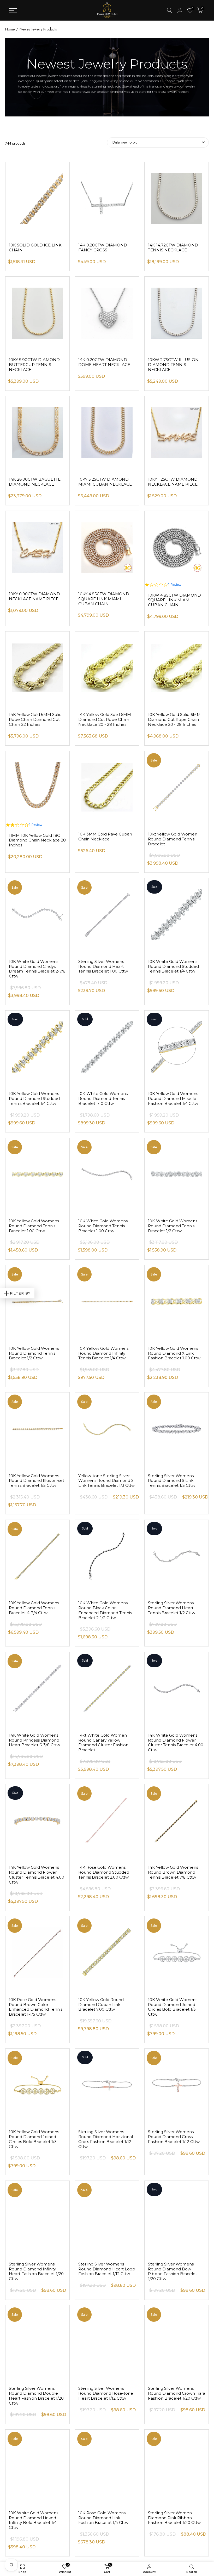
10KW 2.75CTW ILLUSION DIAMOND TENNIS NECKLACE (173, 365)
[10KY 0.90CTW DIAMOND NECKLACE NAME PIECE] (37, 544)
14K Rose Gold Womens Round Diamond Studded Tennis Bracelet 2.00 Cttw (104, 1872)
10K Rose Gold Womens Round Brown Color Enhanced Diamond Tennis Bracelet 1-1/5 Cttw (36, 2007)
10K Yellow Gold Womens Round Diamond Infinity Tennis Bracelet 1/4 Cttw (103, 1353)
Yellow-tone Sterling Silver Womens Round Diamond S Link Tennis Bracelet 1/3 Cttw (106, 1481)
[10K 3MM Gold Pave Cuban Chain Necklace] (107, 784)
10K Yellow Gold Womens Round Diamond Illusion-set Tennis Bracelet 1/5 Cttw (37, 1481)
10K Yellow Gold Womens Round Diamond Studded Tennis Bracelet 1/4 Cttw (34, 1098)
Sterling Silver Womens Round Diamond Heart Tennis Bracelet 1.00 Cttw (103, 966)
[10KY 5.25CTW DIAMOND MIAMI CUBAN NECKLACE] (107, 429)
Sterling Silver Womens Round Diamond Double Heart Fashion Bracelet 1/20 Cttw (36, 2396)
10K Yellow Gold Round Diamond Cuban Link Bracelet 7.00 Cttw (101, 2005)
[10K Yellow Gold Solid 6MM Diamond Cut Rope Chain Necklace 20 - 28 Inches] (177, 665)
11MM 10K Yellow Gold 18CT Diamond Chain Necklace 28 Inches (37, 840)
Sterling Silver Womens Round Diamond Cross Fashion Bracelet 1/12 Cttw (174, 2137)
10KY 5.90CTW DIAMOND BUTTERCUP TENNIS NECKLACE (34, 365)
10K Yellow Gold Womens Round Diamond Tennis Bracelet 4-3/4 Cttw (34, 1608)
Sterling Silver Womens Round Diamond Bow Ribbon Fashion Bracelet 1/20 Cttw (173, 2271)
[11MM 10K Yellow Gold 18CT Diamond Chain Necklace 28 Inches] (37, 784)
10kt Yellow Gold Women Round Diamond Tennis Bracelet (173, 839)
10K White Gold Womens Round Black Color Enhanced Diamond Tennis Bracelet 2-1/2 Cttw (105, 1610)
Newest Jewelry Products (38, 29)
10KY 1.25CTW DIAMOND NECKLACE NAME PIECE (173, 482)
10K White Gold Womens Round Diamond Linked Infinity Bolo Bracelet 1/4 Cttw (34, 2520)
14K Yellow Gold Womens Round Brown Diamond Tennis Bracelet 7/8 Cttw (173, 1872)
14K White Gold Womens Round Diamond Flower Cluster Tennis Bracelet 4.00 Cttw (176, 1742)
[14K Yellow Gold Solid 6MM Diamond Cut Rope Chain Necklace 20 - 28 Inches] (107, 665)
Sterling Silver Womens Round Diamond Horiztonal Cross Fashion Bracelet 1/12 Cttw (106, 2139)
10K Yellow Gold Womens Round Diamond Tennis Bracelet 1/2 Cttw (34, 1353)
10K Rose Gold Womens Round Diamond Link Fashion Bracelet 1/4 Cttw (103, 2518)
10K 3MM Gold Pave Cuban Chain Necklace (105, 837)
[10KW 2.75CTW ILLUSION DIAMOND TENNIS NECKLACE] (177, 310)
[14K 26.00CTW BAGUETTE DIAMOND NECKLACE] (37, 429)
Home (10, 29)
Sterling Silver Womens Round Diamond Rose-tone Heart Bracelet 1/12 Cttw (106, 2393)
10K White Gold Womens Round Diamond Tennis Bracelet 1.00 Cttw (103, 1226)
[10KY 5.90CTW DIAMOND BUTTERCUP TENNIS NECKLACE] (37, 310)
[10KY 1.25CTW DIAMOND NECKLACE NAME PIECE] (177, 429)
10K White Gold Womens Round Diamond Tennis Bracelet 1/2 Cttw (173, 1226)
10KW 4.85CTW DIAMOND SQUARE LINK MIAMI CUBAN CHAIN (174, 600)
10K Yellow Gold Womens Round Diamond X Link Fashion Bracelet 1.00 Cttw (174, 1353)
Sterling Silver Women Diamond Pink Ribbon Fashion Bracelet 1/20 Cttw (174, 2518)
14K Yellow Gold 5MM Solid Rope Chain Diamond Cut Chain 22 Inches (35, 719)
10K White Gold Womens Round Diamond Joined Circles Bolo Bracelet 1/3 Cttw (173, 2007)
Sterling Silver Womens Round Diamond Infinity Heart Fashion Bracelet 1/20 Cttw (36, 2271)
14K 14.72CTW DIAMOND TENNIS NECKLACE (173, 247)
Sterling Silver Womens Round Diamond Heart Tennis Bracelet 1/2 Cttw (172, 1608)
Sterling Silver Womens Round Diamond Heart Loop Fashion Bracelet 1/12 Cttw (107, 2269)
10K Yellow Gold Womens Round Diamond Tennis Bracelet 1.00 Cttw (34, 1226)
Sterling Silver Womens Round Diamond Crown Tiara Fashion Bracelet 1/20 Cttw (177, 2393)
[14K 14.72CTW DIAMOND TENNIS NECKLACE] (177, 195)
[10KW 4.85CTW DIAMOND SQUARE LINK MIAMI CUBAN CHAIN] (177, 544)
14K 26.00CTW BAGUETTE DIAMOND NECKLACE (35, 482)
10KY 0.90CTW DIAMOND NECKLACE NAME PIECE (34, 596)
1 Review (175, 585)
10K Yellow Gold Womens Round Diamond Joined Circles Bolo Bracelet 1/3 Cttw (34, 2139)
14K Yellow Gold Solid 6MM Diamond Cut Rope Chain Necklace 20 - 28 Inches (105, 719)
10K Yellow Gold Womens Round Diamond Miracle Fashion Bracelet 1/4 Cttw (173, 1098)
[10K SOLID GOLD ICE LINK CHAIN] (37, 195)
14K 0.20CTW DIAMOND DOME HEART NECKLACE (104, 362)
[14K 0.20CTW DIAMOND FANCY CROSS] (107, 195)
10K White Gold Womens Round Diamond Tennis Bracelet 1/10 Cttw (103, 1098)
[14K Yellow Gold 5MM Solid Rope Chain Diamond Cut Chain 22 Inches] (37, 665)
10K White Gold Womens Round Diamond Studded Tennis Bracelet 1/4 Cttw (173, 966)
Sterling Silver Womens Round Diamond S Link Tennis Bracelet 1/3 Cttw (172, 1481)
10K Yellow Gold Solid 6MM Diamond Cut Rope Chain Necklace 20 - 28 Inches (174, 719)
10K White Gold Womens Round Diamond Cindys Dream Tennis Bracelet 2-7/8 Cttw (37, 969)
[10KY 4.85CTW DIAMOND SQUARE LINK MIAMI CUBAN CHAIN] (107, 544)
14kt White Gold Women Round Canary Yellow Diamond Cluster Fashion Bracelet (103, 1742)
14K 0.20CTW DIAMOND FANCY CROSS (103, 247)
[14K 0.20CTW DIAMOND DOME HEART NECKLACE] (107, 310)
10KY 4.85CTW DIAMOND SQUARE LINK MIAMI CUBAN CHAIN (104, 599)
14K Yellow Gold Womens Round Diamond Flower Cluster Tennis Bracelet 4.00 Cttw (37, 1875)
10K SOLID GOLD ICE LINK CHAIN (35, 247)
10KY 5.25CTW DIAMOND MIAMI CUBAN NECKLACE (105, 482)
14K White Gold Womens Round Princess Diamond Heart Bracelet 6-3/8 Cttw (34, 1740)
